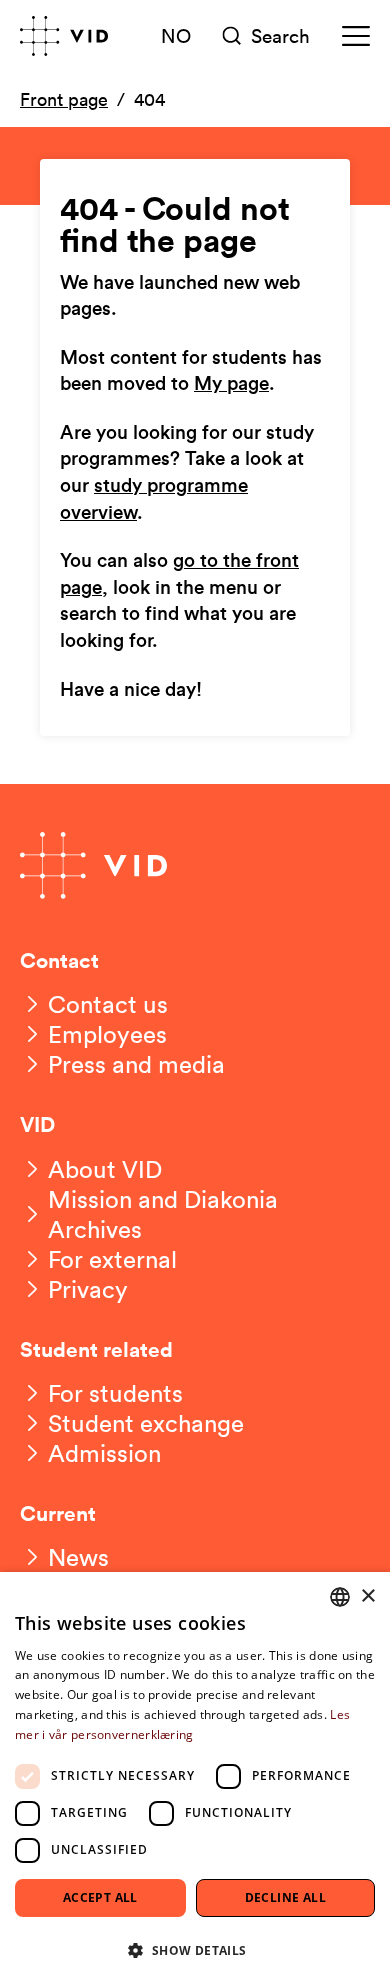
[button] (195, 1949)
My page (231, 384)
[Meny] (356, 36)
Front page (64, 99)
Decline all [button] (285, 1897)
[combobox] (340, 1597)
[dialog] (195, 1778)
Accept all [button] (100, 1897)
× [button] (367, 1596)
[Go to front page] (64, 36)
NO (176, 35)
